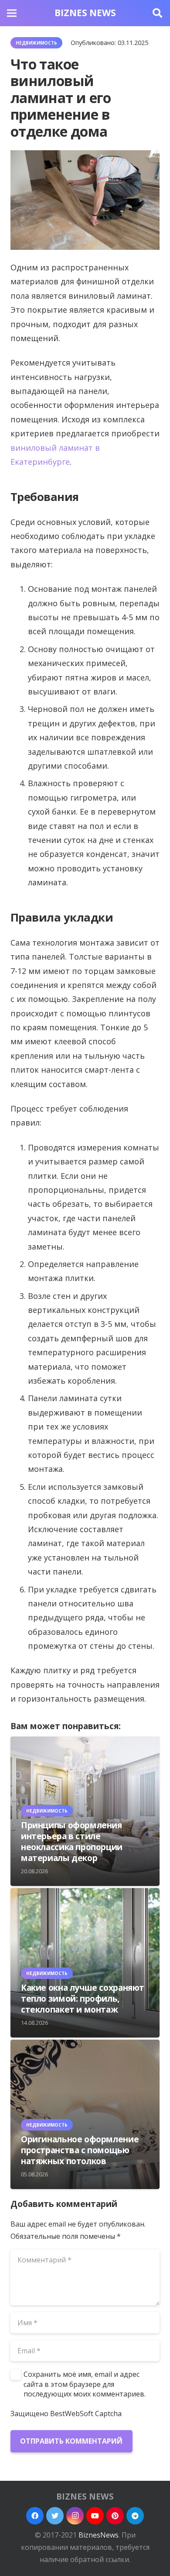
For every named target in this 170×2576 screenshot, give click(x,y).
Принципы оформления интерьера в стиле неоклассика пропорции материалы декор (72, 1841)
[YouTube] (95, 2516)
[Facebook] (35, 2516)
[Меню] (12, 13)
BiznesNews (99, 2535)
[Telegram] (135, 2516)
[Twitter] (55, 2516)
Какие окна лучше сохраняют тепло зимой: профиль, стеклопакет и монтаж (83, 1998)
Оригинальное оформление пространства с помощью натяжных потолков (80, 2150)
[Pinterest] (115, 2516)
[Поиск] (157, 13)
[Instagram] (75, 2516)
